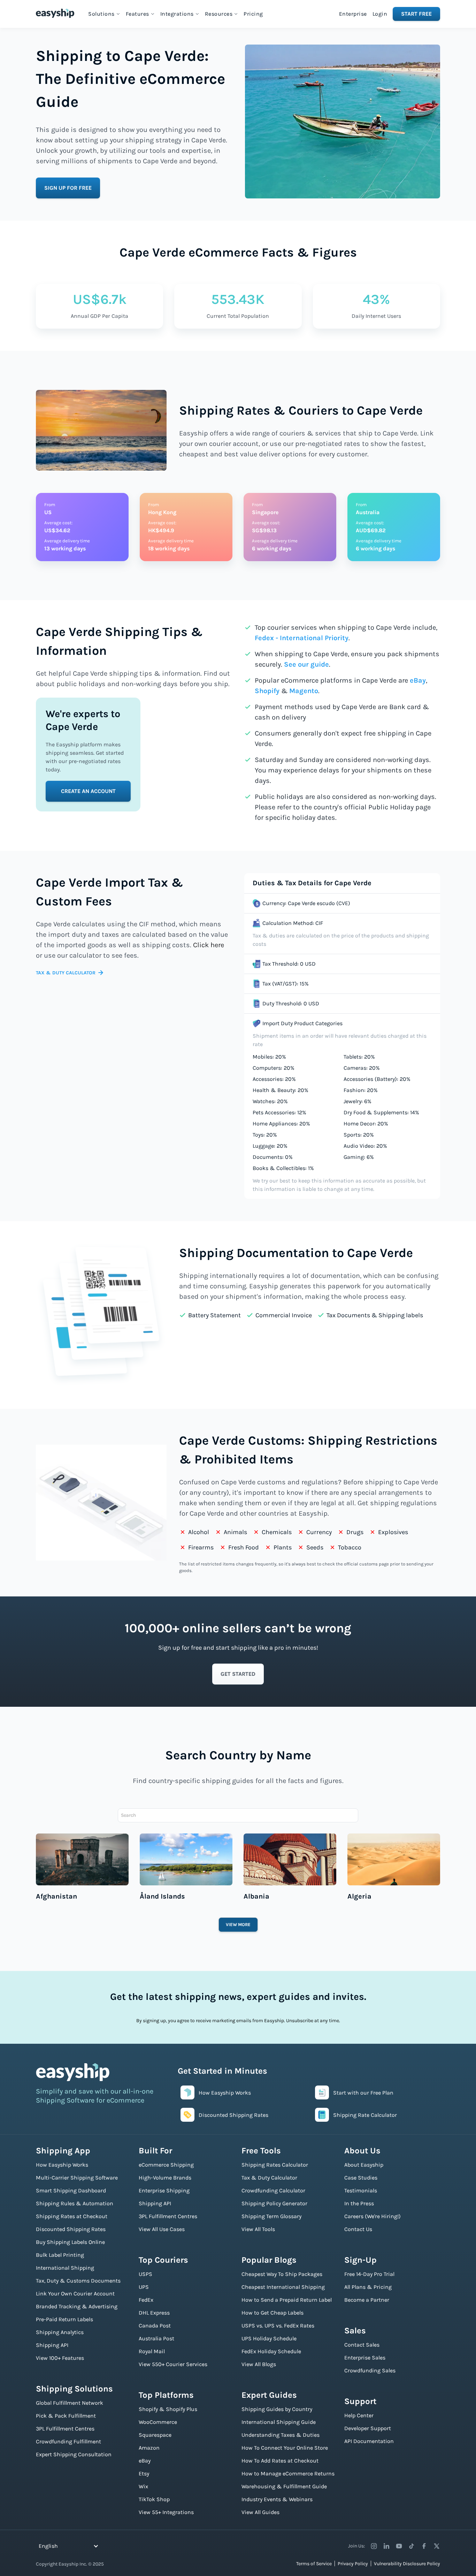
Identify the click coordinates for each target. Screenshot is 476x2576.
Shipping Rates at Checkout (72, 2216)
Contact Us (358, 2229)
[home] (55, 13)
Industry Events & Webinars (277, 2499)
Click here (209, 945)
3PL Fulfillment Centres (65, 2429)
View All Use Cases (162, 2229)
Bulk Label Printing (60, 2255)
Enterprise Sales (365, 2358)
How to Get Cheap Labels (272, 2313)
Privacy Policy (353, 2564)
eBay (418, 680)
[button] (104, 14)
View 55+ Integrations (166, 2512)
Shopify (267, 691)
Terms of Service (314, 2564)
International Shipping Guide (279, 2422)
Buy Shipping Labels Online (70, 2242)
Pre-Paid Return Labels (64, 2319)
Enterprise (353, 14)
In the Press (359, 2203)
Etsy (144, 2473)
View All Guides (260, 2512)
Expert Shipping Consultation (74, 2454)
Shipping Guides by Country (277, 2409)
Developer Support (368, 2428)
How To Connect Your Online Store (285, 2448)
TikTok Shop (154, 2499)
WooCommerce (158, 2422)
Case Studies (361, 2178)
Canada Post (155, 2326)
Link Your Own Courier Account (75, 2294)
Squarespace (155, 2435)
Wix (143, 2486)
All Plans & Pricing (368, 2287)
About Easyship (364, 2165)
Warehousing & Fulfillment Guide (284, 2486)
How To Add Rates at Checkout (280, 2461)
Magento (304, 691)
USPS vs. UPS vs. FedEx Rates (278, 2326)
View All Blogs (259, 2364)
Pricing (253, 14)
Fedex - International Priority (302, 638)
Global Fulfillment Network (70, 2403)
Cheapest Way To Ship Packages (282, 2274)
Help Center (359, 2415)
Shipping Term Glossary (271, 2216)
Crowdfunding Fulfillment (68, 2441)
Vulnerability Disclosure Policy (407, 2564)
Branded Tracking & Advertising (77, 2306)
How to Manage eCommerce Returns (288, 2473)
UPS (144, 2287)
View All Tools (258, 2229)
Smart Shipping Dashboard (71, 2190)
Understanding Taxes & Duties (281, 2435)
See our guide (306, 664)
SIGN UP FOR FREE (68, 188)
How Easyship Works (62, 2165)
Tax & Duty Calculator (269, 2178)
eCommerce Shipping (166, 2165)
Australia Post (156, 2338)
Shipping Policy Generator (274, 2203)
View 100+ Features (60, 2358)
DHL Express (154, 2313)
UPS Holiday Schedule (269, 2338)
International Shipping (65, 2268)
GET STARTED (238, 1674)
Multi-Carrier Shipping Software (77, 2178)
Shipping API (52, 2345)
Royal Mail (152, 2351)
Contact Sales (362, 2345)
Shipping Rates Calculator (275, 2165)
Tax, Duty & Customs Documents (78, 2281)
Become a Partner (367, 2300)
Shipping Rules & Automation (75, 2203)
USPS (145, 2274)
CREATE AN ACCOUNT (88, 791)
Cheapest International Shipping (283, 2287)
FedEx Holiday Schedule (271, 2351)
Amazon (149, 2448)
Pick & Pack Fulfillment (66, 2416)
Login (380, 14)
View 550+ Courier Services (173, 2364)
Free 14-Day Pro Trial (369, 2274)
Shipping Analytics (60, 2332)
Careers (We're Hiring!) (373, 2216)
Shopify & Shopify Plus (168, 2409)
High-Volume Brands (165, 2178)
